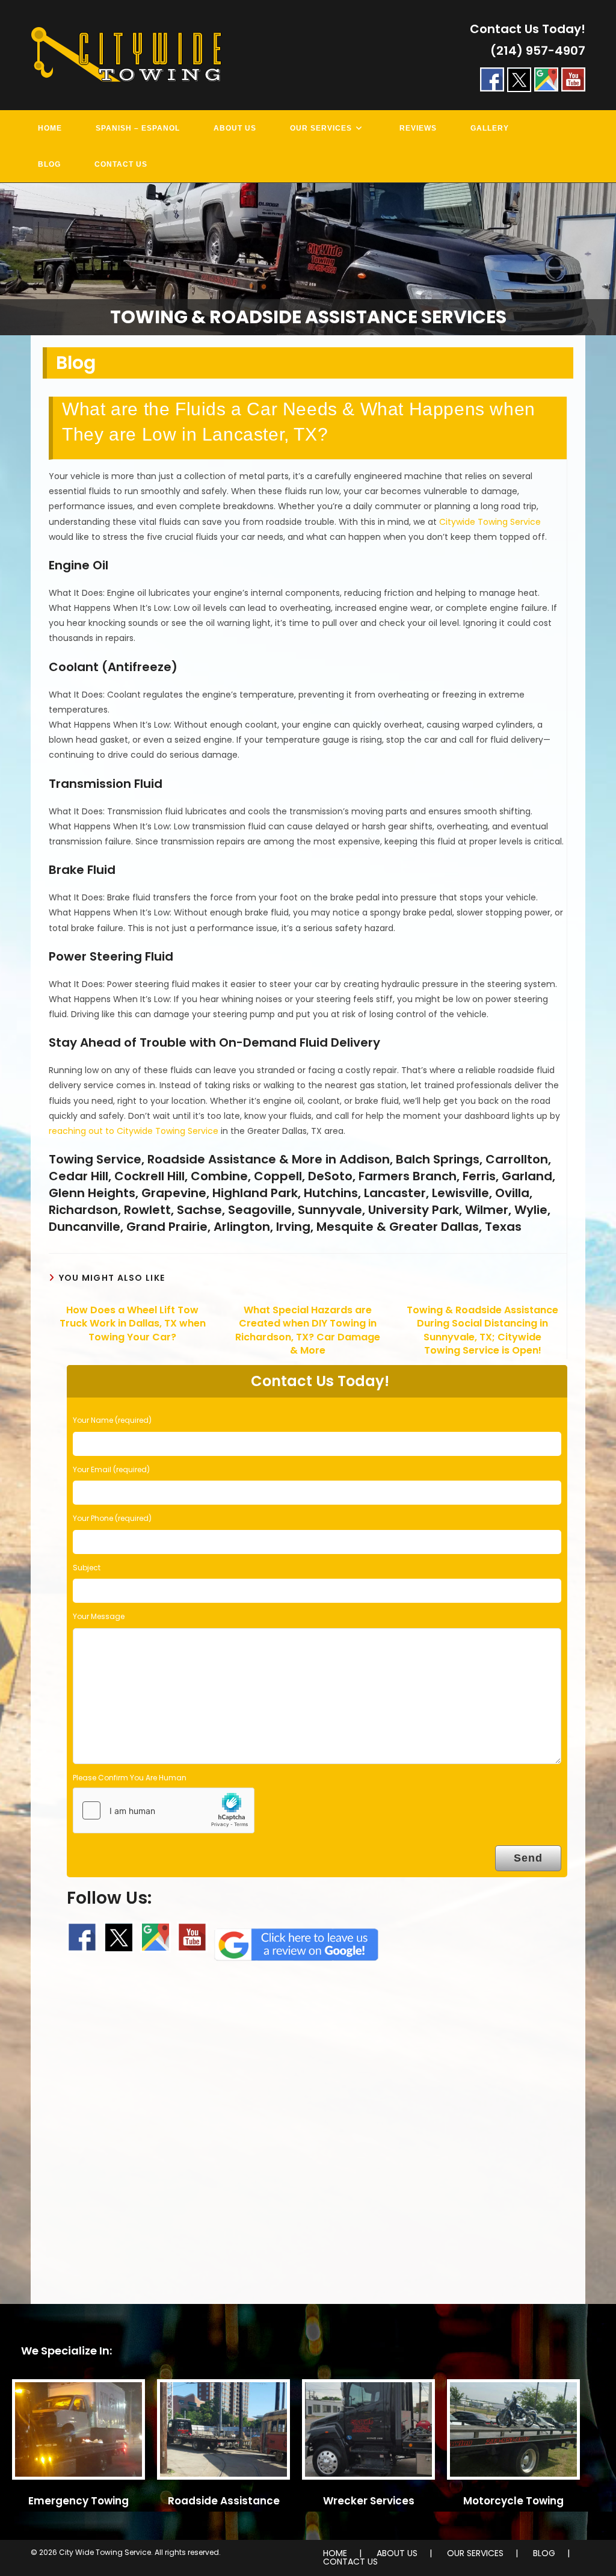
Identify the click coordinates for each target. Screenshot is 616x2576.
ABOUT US (397, 2553)
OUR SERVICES (475, 2553)
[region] (308, 259)
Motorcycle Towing (513, 2501)
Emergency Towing (79, 2501)
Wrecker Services (369, 2501)
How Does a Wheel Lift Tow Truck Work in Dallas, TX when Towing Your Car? (133, 1324)
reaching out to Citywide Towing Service (134, 1131)
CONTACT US (350, 2562)
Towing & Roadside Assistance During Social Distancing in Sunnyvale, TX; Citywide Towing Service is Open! (482, 1330)
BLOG (544, 2553)
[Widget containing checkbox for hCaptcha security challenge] (164, 1810)
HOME (335, 2553)
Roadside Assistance (224, 2501)
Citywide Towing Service (490, 522)
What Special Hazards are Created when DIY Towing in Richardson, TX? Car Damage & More (308, 1330)
